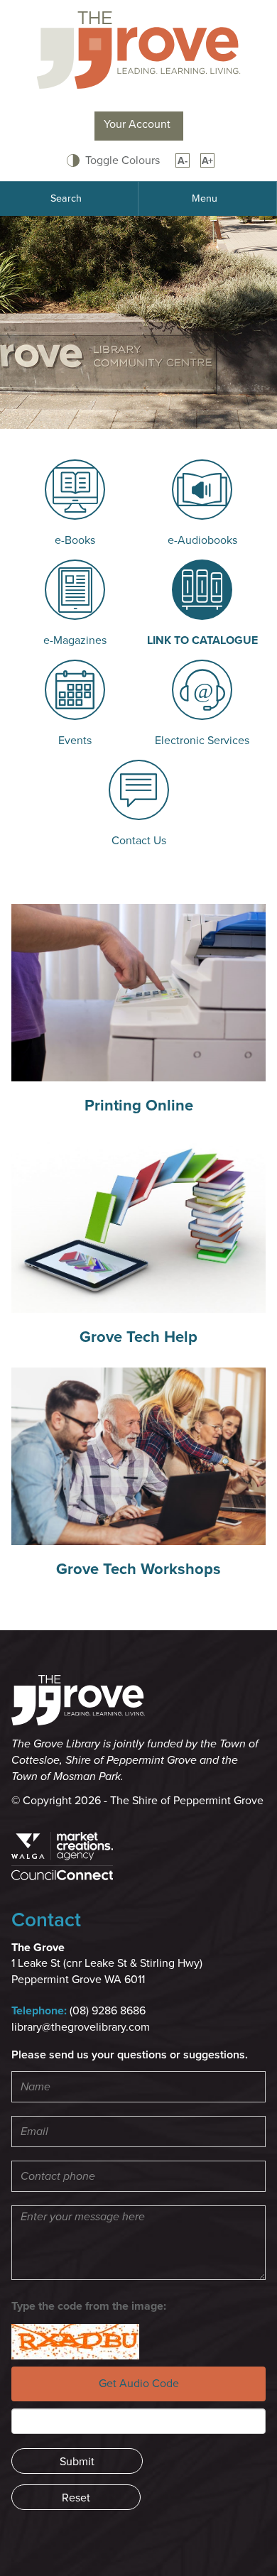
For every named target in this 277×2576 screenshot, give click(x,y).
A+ (207, 161)
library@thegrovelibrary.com (81, 2027)
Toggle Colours (123, 160)
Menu (205, 198)
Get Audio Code (139, 2384)
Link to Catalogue (202, 640)
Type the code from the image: (89, 2306)
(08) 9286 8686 (108, 2011)
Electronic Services (202, 741)
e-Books (75, 540)
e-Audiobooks (202, 540)
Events (75, 741)
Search (66, 198)
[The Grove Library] (138, 49)
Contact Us (139, 841)
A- (183, 161)
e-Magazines (75, 640)
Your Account (137, 124)
